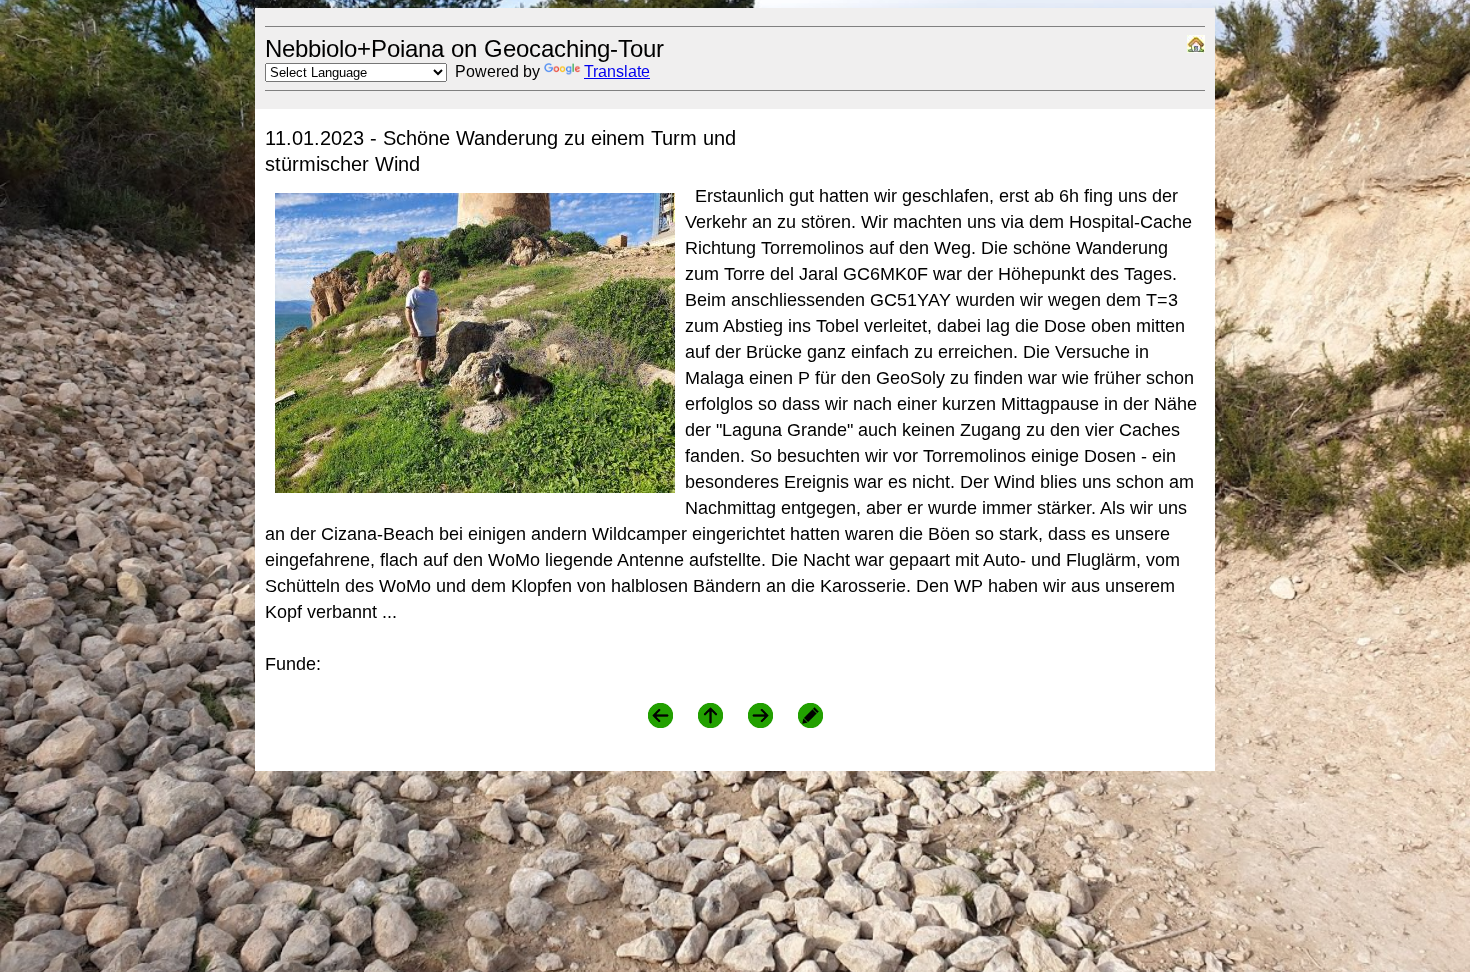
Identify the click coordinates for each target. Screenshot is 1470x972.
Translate (617, 71)
